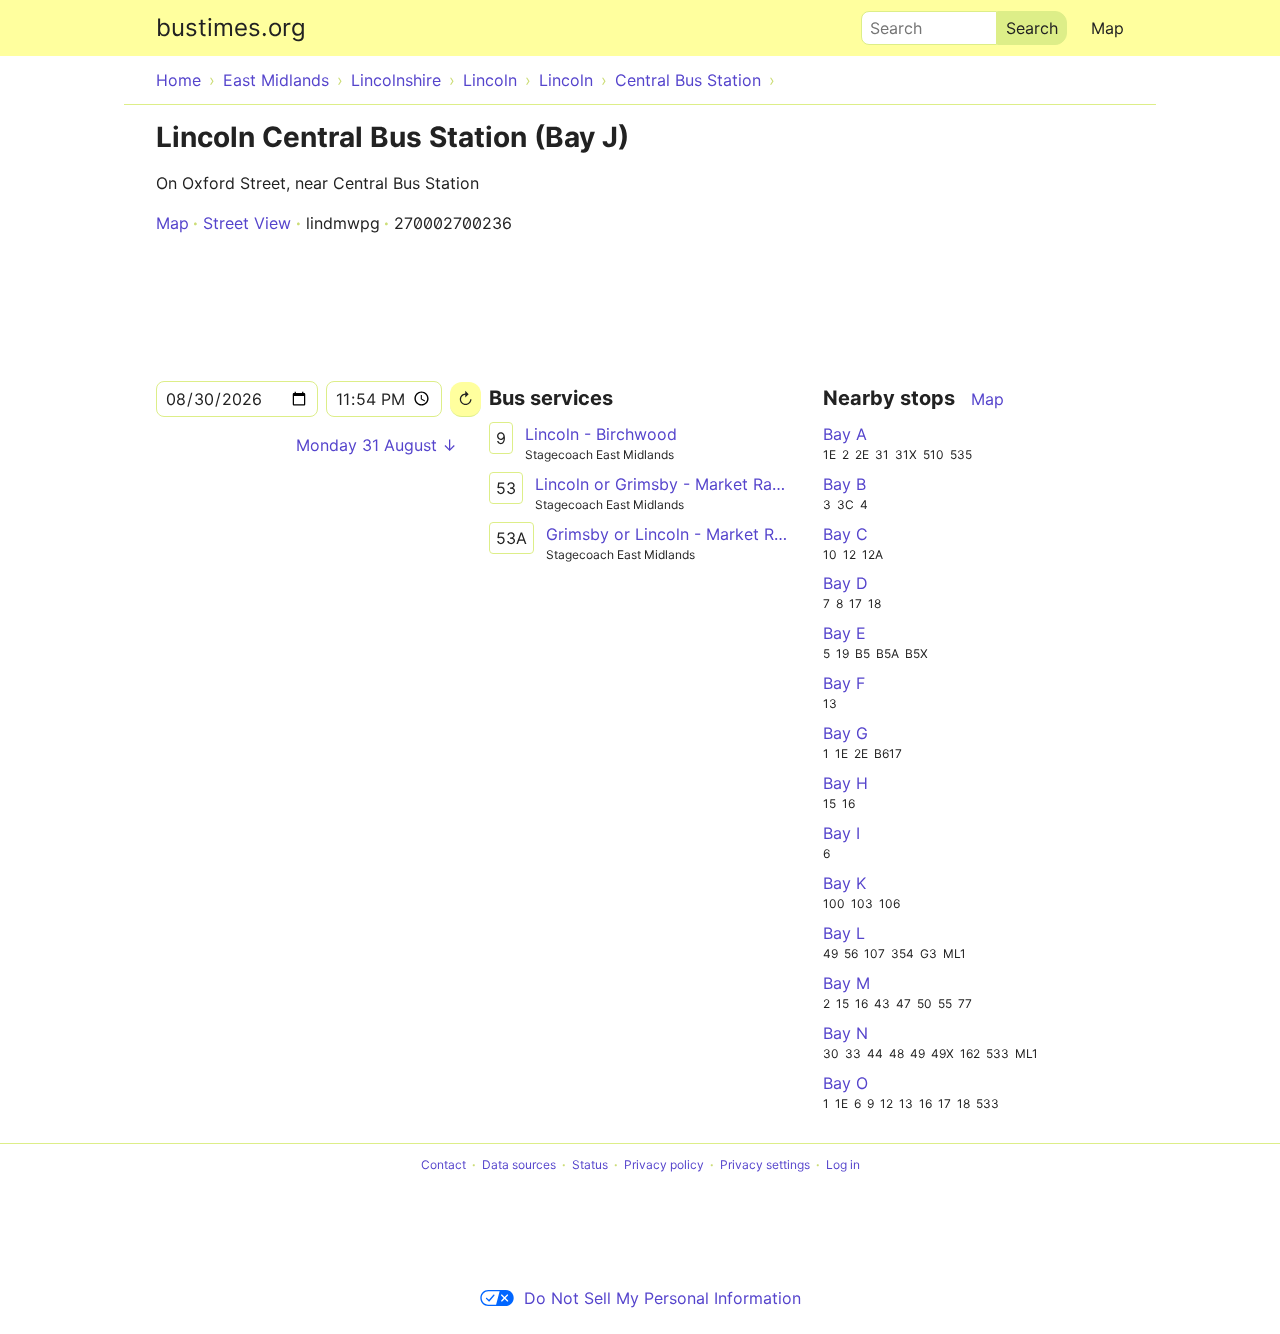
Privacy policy (664, 1164)
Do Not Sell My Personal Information (662, 1298)
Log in (843, 1164)
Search (887, 23)
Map (1107, 28)
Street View (247, 223)
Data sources (519, 1164)
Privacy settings (765, 1164)
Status (590, 1164)
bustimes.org (231, 27)
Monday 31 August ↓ (376, 445)
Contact (443, 1164)
